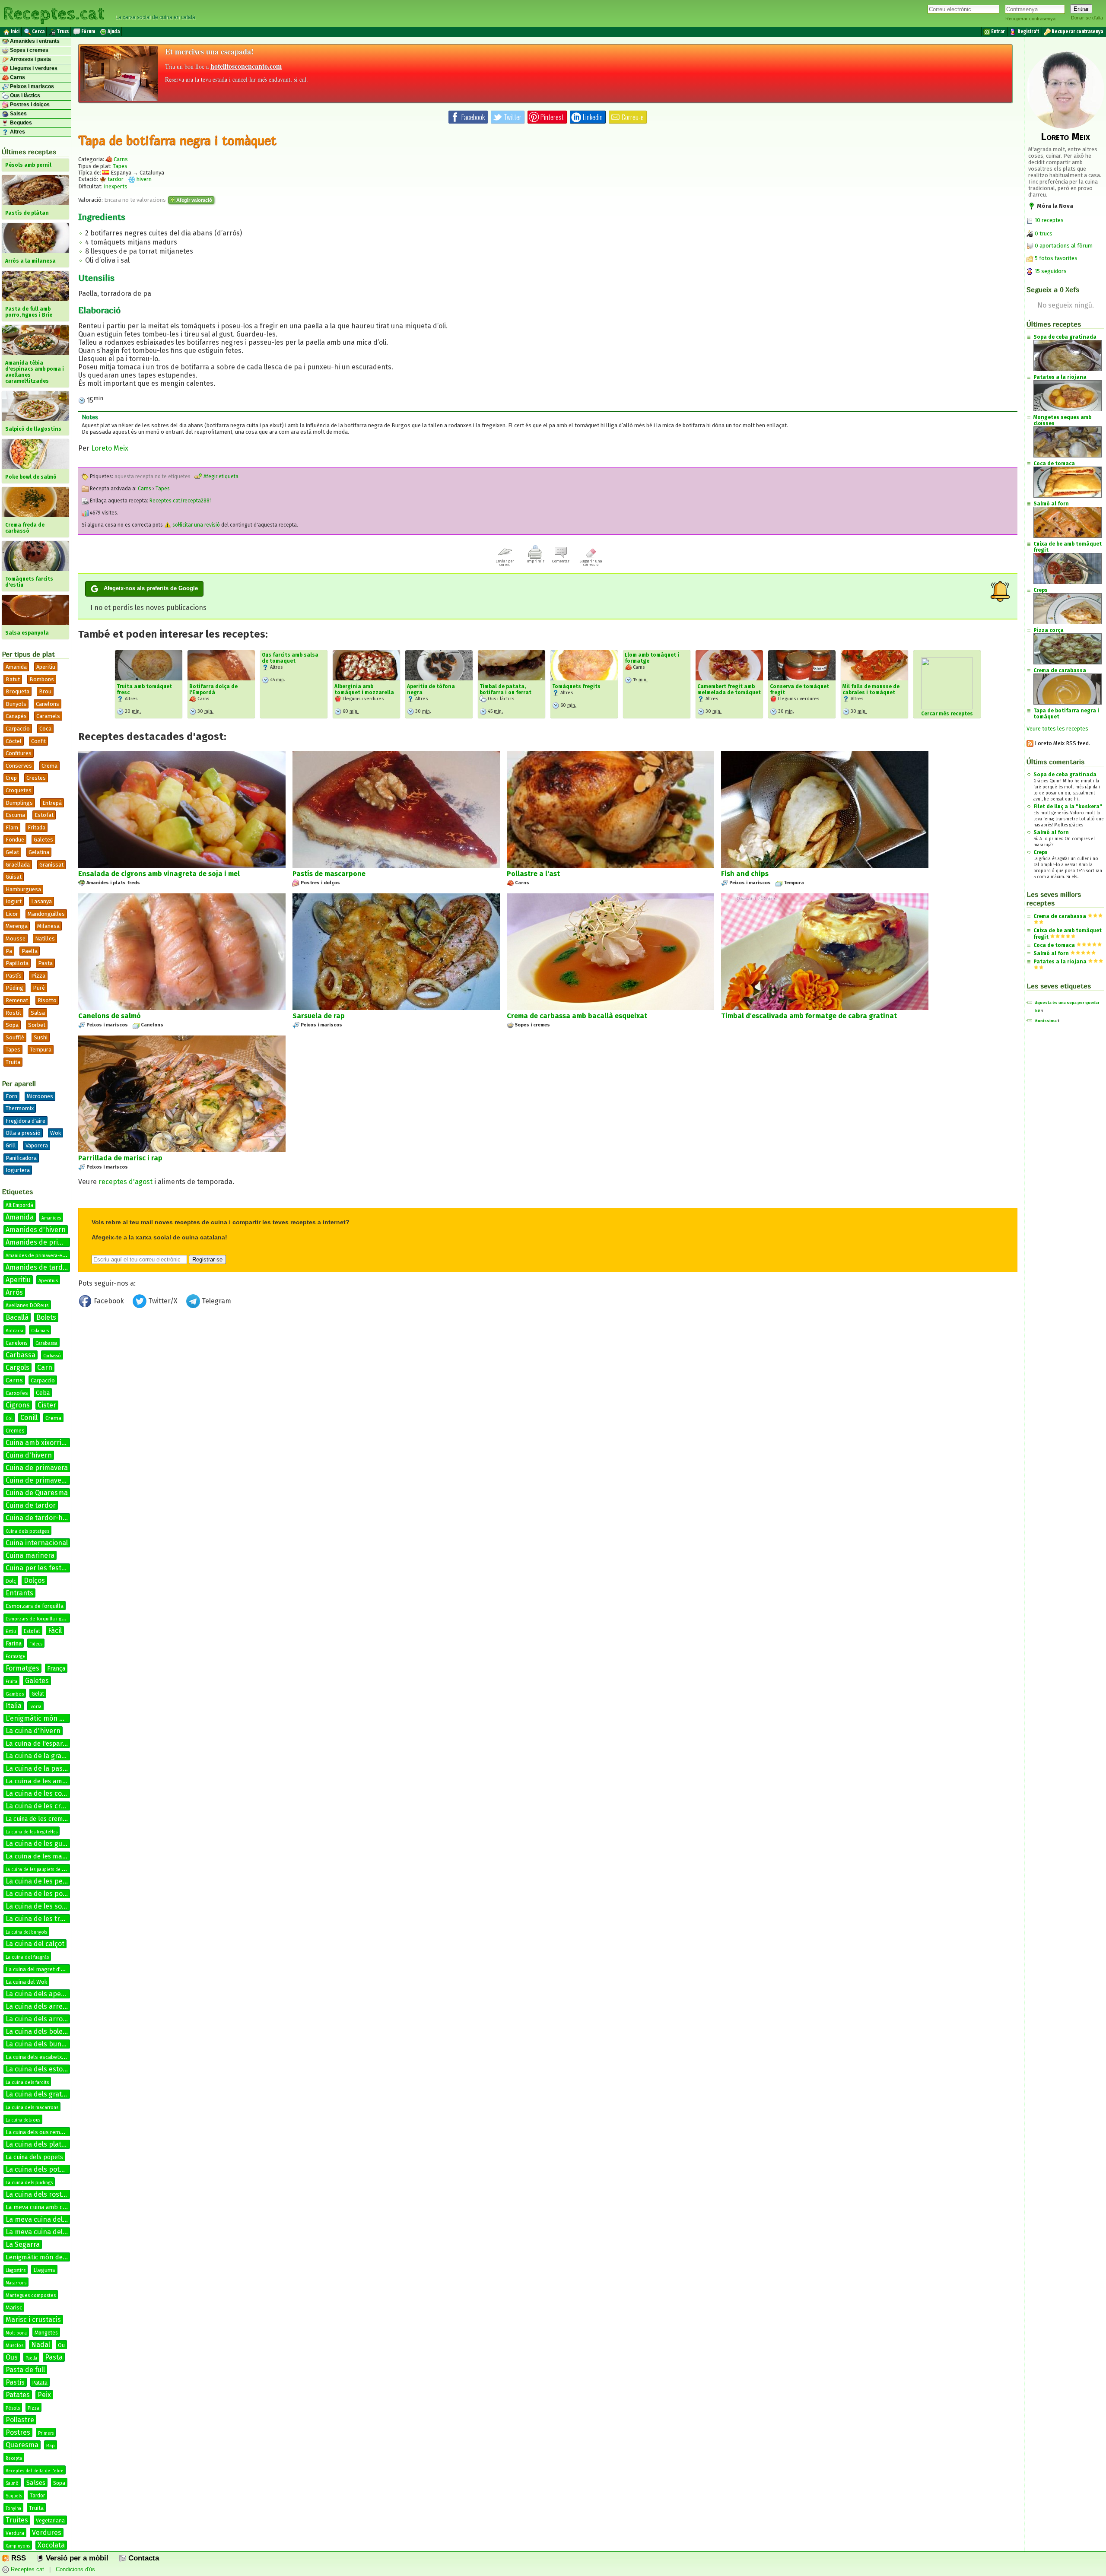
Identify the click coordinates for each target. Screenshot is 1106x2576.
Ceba (43, 1393)
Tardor (37, 2496)
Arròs (14, 1292)
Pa (9, 951)
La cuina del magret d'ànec (39, 1969)
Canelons (48, 704)
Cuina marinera (30, 1555)
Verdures (47, 2533)
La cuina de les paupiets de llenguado (44, 1870)
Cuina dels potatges (27, 1531)
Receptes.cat (54, 13)
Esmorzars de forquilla (35, 1606)
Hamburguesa (23, 889)
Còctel (14, 741)
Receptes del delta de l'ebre (35, 2471)
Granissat (51, 865)
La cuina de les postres (42, 1894)
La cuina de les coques (41, 1793)
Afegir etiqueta (220, 476)
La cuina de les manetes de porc (54, 1856)
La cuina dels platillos (40, 2144)
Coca (45, 729)
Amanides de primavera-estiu (38, 1256)
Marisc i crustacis (33, 2320)
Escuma (15, 815)
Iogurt (14, 901)
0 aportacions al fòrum (1064, 246)
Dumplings (19, 803)
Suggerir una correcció (591, 563)
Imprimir (536, 561)
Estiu (11, 1631)
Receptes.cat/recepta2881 (181, 501)
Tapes (13, 1050)
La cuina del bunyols (26, 1932)
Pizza (38, 976)
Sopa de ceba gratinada (1065, 775)
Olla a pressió (23, 1133)
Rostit (13, 1013)
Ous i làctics (24, 95)
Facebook (109, 1301)
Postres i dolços (29, 105)
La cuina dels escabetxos (37, 2057)
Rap (51, 2446)
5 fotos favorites (1055, 258)
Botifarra (14, 1331)
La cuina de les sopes (40, 1906)
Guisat (14, 877)
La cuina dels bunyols (40, 2044)
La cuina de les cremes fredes (47, 1819)
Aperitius (48, 1281)
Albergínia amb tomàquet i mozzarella (364, 689)
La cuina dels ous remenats (40, 2132)
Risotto (47, 1000)
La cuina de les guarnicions (49, 1844)
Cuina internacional (37, 1543)
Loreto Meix (110, 448)
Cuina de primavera (37, 1468)
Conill (29, 1418)
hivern (143, 179)
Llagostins (16, 2271)
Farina (14, 1644)
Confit (38, 741)
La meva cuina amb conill (40, 2207)
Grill (11, 1145)
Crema (49, 766)
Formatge (15, 1657)
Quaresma (22, 2445)
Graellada (18, 865)
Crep (11, 778)
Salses (18, 114)
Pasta (45, 963)
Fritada (37, 827)
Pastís (14, 976)
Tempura (41, 1050)
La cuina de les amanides (44, 1781)
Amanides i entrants (34, 41)
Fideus (36, 1644)
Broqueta (17, 691)
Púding (14, 988)
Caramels (48, 716)
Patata (40, 2383)
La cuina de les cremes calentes (56, 1806)
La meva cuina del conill (43, 2232)
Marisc (14, 2308)
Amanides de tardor (38, 1267)
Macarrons (16, 2283)
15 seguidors (1050, 271)
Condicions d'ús (75, 2569)
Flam (12, 827)
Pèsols (13, 2408)
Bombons (42, 679)
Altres (17, 132)
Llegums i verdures (33, 68)
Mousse (16, 939)
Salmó (12, 2484)
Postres (18, 2432)
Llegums (44, 2270)
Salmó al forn (1051, 832)
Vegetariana (50, 2521)
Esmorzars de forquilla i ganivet (40, 1619)
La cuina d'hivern (33, 1731)
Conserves (19, 766)
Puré (39, 988)
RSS (17, 2558)
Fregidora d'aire (25, 1121)
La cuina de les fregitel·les (32, 1832)
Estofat (44, 815)
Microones (40, 1096)
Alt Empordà (19, 1205)
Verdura (15, 2533)
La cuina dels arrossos (41, 2019)
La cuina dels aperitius (41, 1994)
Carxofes (17, 1393)
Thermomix (20, 1108)
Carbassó (52, 1356)
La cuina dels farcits (27, 2082)
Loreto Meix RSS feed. (1062, 743)
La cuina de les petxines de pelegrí (61, 1881)
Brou (45, 691)
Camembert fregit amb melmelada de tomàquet (729, 689)
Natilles (45, 939)
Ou (61, 2345)
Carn (45, 1367)
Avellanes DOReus (27, 1305)
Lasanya (41, 901)
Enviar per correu (505, 563)
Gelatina (39, 852)
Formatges (22, 1668)
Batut (13, 679)
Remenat (17, 1000)
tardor (115, 179)
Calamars (40, 1331)
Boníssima (1046, 1021)
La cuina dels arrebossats (47, 2006)
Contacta (143, 2558)
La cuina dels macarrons (32, 2107)
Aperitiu (46, 667)
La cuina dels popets (34, 2157)
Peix (44, 2395)
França (56, 1669)
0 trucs (1043, 233)
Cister (47, 1405)
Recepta (14, 2458)
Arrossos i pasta (30, 59)
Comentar (561, 561)
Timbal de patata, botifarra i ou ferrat (505, 689)
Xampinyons (18, 2546)
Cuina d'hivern (29, 1455)
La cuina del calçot (35, 1944)
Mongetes (46, 2333)
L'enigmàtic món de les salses (53, 1718)
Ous (12, 2357)
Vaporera (37, 1145)
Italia (14, 1706)
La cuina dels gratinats (42, 2094)
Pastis (15, 2382)
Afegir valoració (194, 200)
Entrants (19, 1593)
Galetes (43, 840)
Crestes (36, 778)
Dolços (34, 1580)
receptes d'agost (126, 1182)
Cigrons (18, 1405)
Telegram (216, 1301)
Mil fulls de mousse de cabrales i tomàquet (871, 689)
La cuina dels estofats (40, 2069)
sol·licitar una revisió (195, 525)
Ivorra (35, 1707)
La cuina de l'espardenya (43, 1744)
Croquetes (19, 790)
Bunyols (16, 704)
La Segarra (23, 2244)
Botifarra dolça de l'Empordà (213, 689)
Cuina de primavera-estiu (46, 1480)
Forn (11, 1096)
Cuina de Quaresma (37, 1493)
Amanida (16, 667)
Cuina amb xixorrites (38, 1443)
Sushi (41, 1037)
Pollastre (20, 2420)
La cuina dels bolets (37, 2031)
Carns (17, 77)
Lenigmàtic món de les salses (49, 2257)
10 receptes (1049, 220)
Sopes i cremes (29, 50)
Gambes (15, 1694)
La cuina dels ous (23, 2120)
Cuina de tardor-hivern (42, 1518)
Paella (30, 951)
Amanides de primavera (44, 1242)
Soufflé (15, 1037)
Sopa (12, 1025)
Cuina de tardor (31, 1505)
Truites (17, 2520)
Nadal (41, 2345)
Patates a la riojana (1060, 962)
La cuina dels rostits (38, 2194)
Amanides (51, 1218)
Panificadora (21, 1158)
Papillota (17, 963)
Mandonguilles (46, 914)
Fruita (11, 1682)
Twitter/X (163, 1301)
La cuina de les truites (41, 1919)
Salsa (38, 1013)
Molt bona (16, 2333)
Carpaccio (18, 729)
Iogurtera (18, 1170)
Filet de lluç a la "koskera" (1068, 807)
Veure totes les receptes (1057, 729)
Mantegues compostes (31, 2295)
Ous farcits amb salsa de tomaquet (290, 658)
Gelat (12, 852)
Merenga (17, 926)
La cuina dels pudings (29, 2183)
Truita (13, 1062)
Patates (18, 2395)
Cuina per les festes (37, 1568)
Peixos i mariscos (31, 86)
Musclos (14, 2346)
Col (9, 1419)
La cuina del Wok (26, 1982)
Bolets (46, 1317)
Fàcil (55, 1631)
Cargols (17, 1367)
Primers (46, 2433)
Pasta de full (25, 2370)
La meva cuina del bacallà (46, 2219)
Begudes (20, 123)
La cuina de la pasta (37, 1768)
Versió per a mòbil (76, 2558)
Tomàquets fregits (576, 686)
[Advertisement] (548, 1382)
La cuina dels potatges (41, 2169)
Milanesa (48, 926)
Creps (1041, 852)
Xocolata (51, 2545)
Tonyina (13, 2509)
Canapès (16, 716)
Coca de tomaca (1054, 945)
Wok (56, 1133)
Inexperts (116, 186)
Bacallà (17, 1317)
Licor (12, 914)
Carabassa (46, 1343)
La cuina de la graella (39, 1756)
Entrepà (52, 803)
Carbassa (21, 1355)
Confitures (19, 753)
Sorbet (37, 1025)
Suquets (14, 2496)
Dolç (11, 1581)
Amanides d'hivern (36, 1230)
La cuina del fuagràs (27, 1957)
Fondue (15, 840)
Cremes (15, 1431)
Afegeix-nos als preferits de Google (151, 588)
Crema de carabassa (1060, 916)
